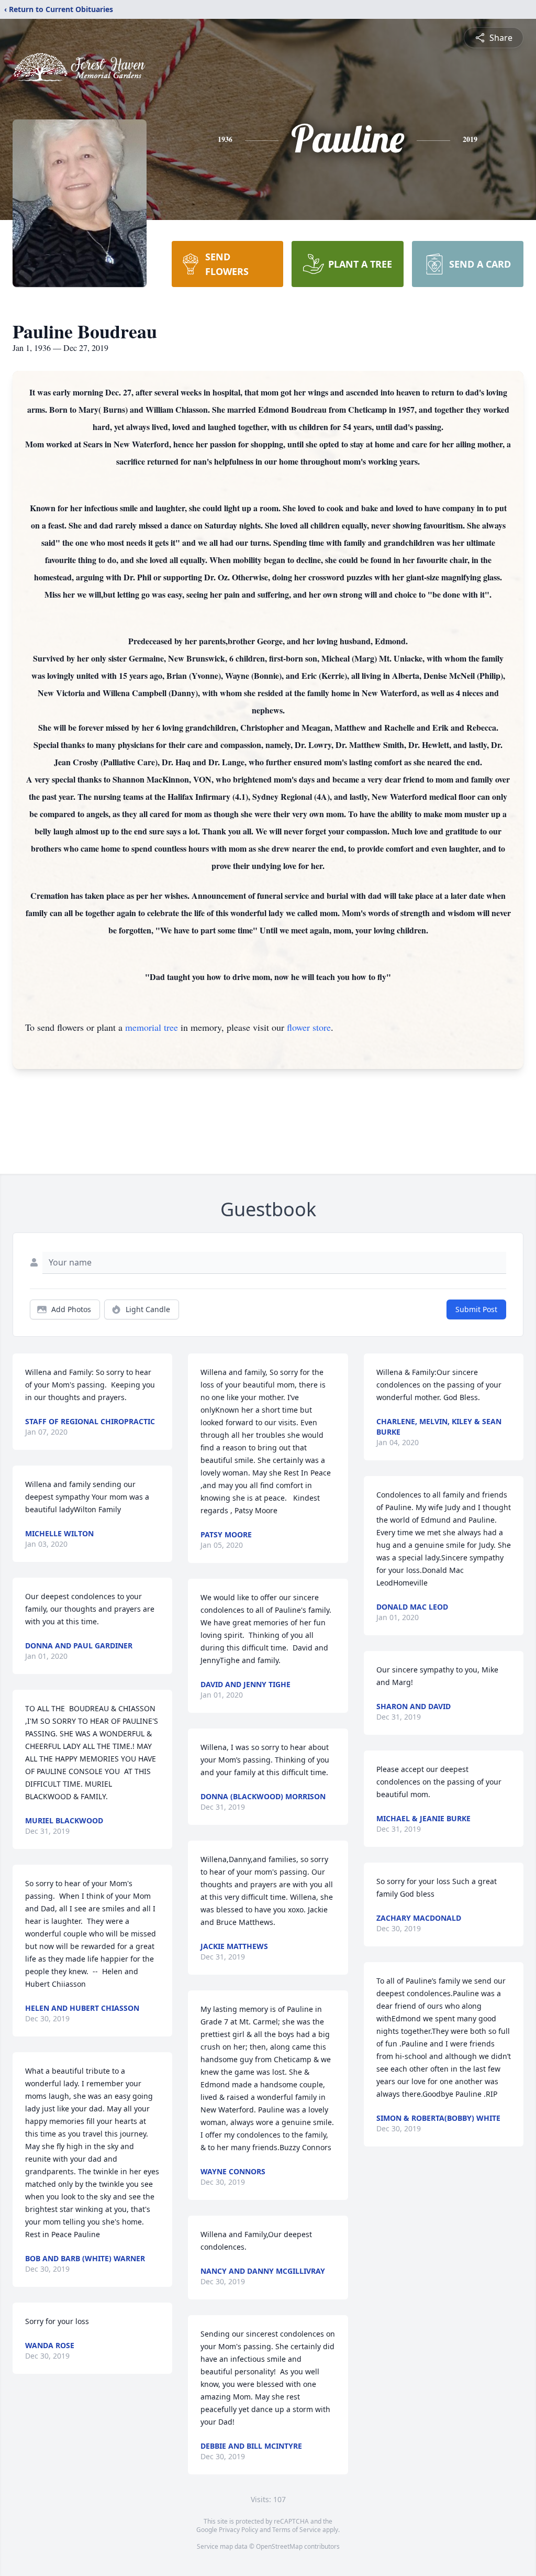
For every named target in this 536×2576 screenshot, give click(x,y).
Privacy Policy (238, 2530)
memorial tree (152, 1027)
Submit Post (476, 1309)
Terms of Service (297, 2530)
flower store (309, 1027)
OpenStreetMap (279, 2546)
